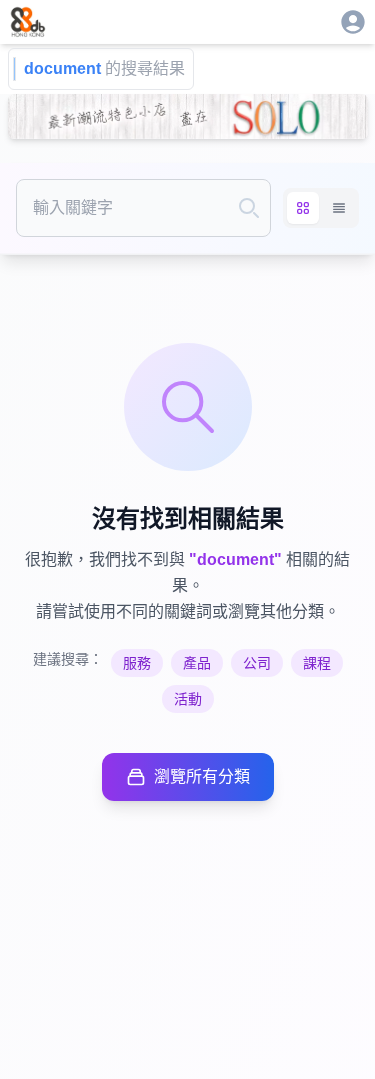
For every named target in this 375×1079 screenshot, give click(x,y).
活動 (188, 699)
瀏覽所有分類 (202, 776)
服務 (137, 663)
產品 (197, 663)
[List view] (339, 208)
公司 (257, 663)
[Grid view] (303, 208)
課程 (317, 663)
